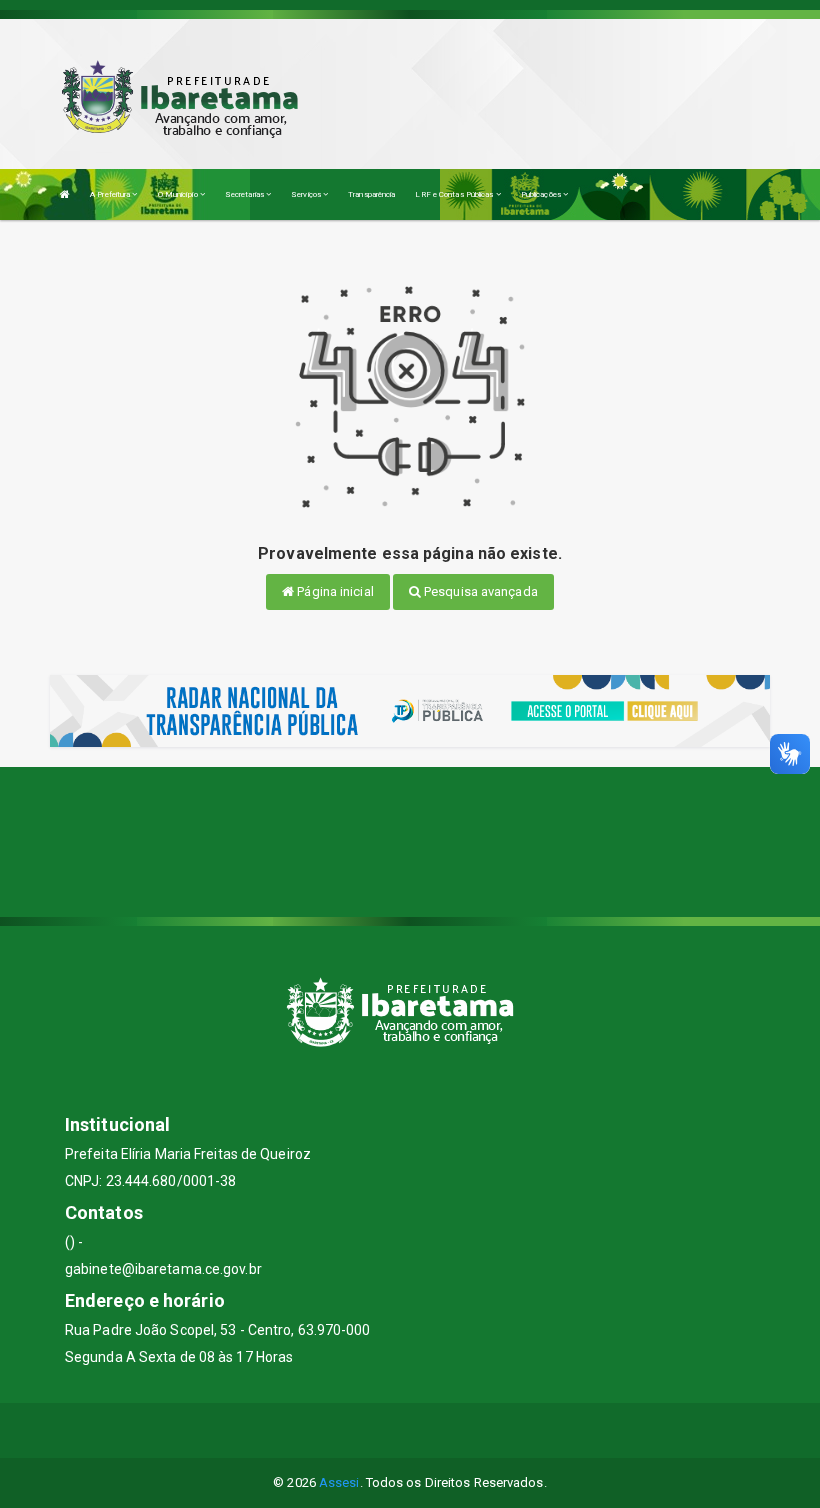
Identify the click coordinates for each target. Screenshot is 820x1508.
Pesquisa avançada (479, 591)
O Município (179, 194)
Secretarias (245, 194)
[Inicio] (65, 194)
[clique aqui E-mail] (362, 1430)
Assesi (339, 1482)
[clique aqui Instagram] (458, 1430)
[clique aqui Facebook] (410, 1430)
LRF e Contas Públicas (455, 194)
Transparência (371, 194)
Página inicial (334, 591)
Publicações (542, 194)
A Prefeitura (111, 194)
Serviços (307, 194)
